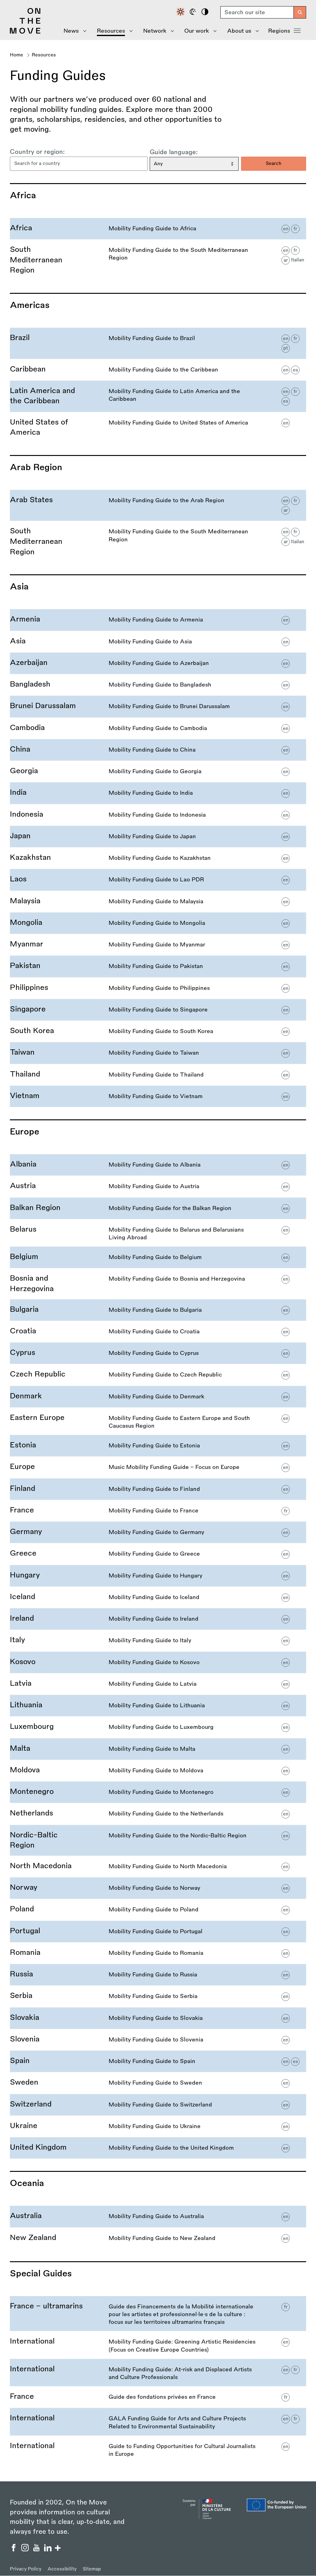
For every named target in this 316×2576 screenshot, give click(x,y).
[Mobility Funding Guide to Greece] (158, 1554)
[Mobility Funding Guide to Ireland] (158, 1619)
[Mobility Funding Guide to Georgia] (158, 771)
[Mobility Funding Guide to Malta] (158, 1749)
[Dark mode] (194, 12)
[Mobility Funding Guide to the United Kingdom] (158, 2148)
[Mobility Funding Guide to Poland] (158, 1910)
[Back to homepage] (25, 32)
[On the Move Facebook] (14, 2549)
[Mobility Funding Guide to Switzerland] (158, 2105)
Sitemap (92, 2569)
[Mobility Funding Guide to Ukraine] (158, 2126)
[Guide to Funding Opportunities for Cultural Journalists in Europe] (158, 2449)
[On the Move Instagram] (26, 2549)
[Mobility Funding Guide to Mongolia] (158, 923)
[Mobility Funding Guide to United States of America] (158, 427)
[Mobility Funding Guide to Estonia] (158, 1446)
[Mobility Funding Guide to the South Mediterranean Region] (158, 260)
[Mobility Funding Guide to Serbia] (158, 1996)
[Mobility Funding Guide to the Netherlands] (158, 1814)
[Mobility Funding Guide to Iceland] (158, 1597)
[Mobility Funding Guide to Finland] (158, 1489)
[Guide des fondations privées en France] (158, 2397)
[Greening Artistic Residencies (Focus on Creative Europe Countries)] (158, 2345)
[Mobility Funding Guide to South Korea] (158, 1031)
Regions (279, 31)
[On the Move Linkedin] (49, 2549)
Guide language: (174, 152)
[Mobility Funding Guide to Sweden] (158, 2083)
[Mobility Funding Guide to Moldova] (158, 1771)
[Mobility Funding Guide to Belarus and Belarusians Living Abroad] (158, 1233)
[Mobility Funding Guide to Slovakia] (158, 2018)
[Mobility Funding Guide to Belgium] (158, 1257)
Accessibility (62, 2569)
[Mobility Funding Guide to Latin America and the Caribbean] (158, 396)
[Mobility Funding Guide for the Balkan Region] (158, 1208)
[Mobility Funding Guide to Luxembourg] (158, 1727)
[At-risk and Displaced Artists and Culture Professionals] (158, 2373)
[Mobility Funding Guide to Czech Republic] (158, 1375)
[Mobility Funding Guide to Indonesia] (158, 815)
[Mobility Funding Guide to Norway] (158, 1888)
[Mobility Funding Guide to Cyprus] (158, 1353)
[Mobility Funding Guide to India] (158, 793)
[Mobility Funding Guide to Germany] (158, 1532)
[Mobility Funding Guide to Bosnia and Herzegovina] (158, 1284)
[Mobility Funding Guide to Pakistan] (158, 966)
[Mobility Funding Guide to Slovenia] (158, 2040)
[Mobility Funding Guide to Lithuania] (158, 1706)
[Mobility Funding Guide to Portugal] (158, 1932)
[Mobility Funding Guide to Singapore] (158, 1010)
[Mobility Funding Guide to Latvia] (158, 1684)
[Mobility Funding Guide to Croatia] (158, 1332)
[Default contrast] (181, 12)
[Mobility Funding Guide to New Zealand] (158, 2238)
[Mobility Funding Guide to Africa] (158, 229)
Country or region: (37, 152)
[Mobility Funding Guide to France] (158, 1511)
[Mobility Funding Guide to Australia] (158, 2216)
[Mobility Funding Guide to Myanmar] (158, 945)
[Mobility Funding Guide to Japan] (158, 837)
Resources (44, 55)
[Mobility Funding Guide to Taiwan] (158, 1053)
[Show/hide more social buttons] (58, 2549)
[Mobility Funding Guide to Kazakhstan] (158, 858)
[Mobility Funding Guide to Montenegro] (158, 1792)
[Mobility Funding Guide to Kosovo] (158, 1662)
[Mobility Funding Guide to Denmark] (158, 1397)
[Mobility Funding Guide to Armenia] (158, 620)
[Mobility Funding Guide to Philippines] (158, 988)
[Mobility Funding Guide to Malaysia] (158, 902)
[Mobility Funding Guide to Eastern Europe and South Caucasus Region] (158, 1421)
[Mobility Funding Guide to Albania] (158, 1165)
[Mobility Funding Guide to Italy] (158, 1641)
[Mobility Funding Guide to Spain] (158, 2061)
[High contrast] (206, 12)
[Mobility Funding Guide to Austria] (158, 1186)
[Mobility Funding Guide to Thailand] (158, 1075)
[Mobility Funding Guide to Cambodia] (158, 728)
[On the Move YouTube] (37, 2549)
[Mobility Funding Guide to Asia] (158, 642)
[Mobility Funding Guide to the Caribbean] (158, 370)
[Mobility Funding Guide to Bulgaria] (158, 1310)
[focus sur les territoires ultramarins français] (158, 2314)
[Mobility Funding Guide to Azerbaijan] (158, 663)
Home (17, 55)
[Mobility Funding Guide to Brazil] (158, 343)
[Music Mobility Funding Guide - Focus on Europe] (158, 1467)
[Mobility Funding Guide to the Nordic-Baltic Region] (158, 1840)
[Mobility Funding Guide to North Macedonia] (158, 1866)
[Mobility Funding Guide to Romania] (158, 1953)
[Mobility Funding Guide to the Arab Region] (158, 505)
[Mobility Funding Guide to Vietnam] (158, 1096)
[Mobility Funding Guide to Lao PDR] (158, 880)
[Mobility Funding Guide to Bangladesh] (158, 685)
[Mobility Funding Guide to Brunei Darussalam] (158, 706)
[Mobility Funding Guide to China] (158, 750)
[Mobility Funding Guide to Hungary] (158, 1576)
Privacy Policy (26, 2569)
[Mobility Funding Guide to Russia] (158, 1975)
